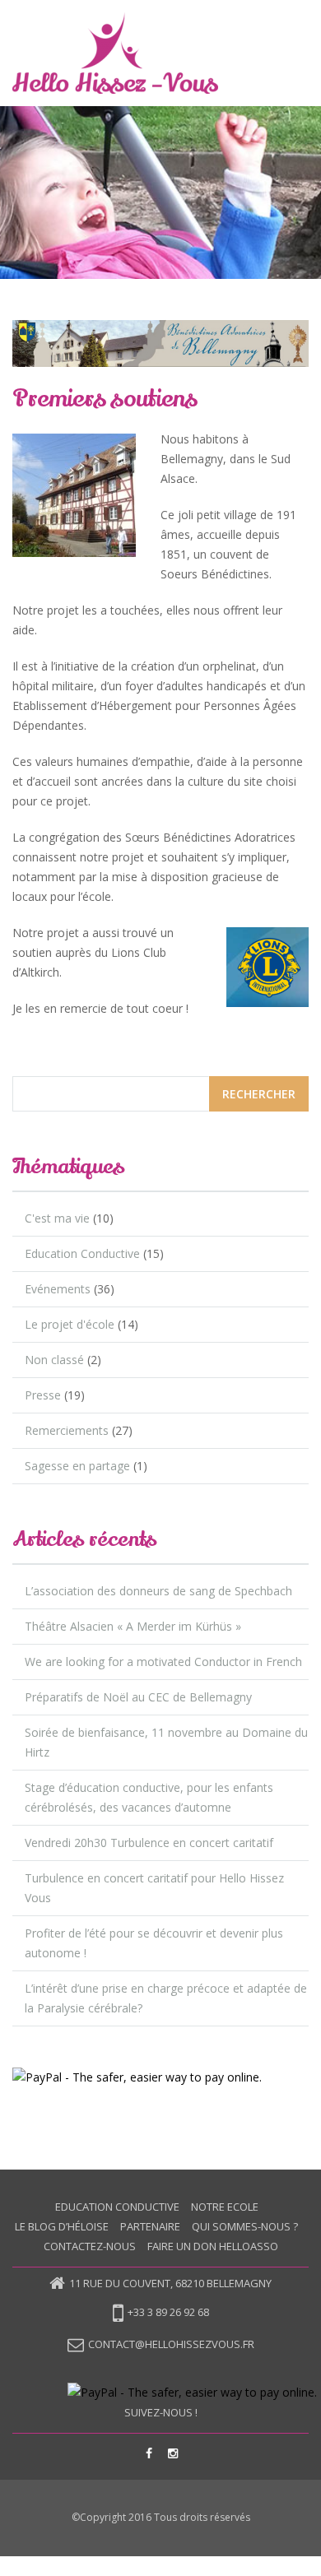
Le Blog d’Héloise (62, 2226)
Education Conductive (82, 1253)
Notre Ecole (225, 2207)
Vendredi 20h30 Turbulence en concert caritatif (149, 1843)
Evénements (58, 1289)
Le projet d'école (70, 1324)
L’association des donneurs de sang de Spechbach (158, 1591)
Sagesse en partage (77, 1466)
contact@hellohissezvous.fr (171, 2344)
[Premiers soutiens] (160, 343)
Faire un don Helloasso (213, 2246)
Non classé (54, 1360)
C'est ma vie (57, 1218)
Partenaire (150, 2226)
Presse (43, 1395)
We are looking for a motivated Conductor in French (163, 1662)
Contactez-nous (90, 2246)
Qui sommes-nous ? (245, 2226)
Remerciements (67, 1430)
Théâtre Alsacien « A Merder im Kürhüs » (133, 1626)
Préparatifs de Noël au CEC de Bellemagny (138, 1697)
